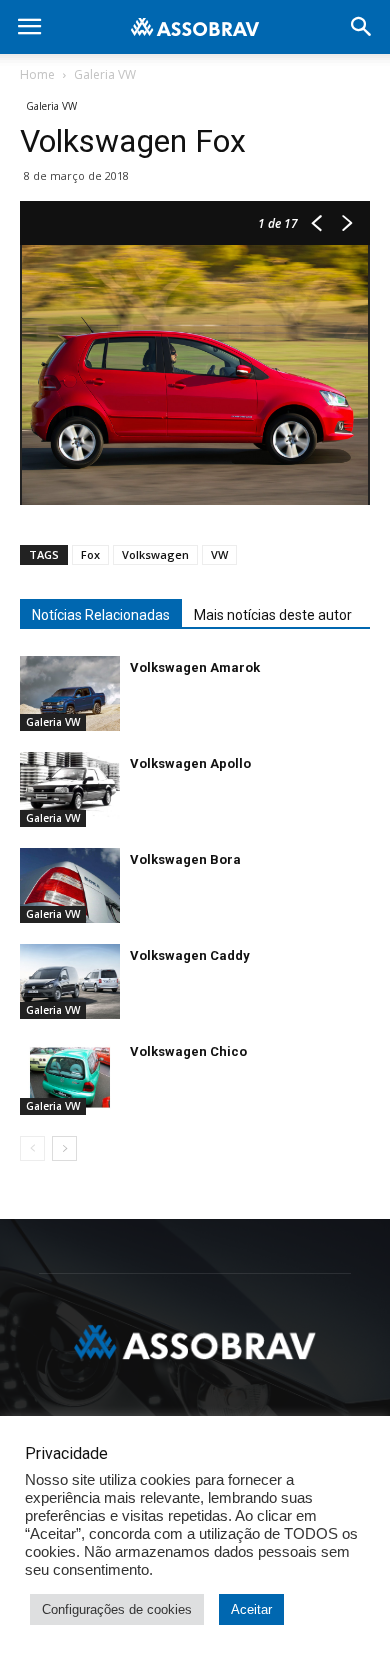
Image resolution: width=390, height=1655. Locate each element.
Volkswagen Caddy (190, 955)
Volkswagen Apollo (190, 763)
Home (37, 74)
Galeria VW (105, 74)
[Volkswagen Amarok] (70, 693)
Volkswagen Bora (185, 859)
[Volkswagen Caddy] (70, 981)
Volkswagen (155, 554)
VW (219, 554)
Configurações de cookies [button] (117, 1609)
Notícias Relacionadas (101, 615)
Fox (90, 554)
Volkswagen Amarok (195, 667)
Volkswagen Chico (188, 1051)
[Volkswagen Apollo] (70, 789)
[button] (362, 27)
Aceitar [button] (251, 1609)
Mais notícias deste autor (273, 615)
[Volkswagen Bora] (70, 885)
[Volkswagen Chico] (70, 1077)
